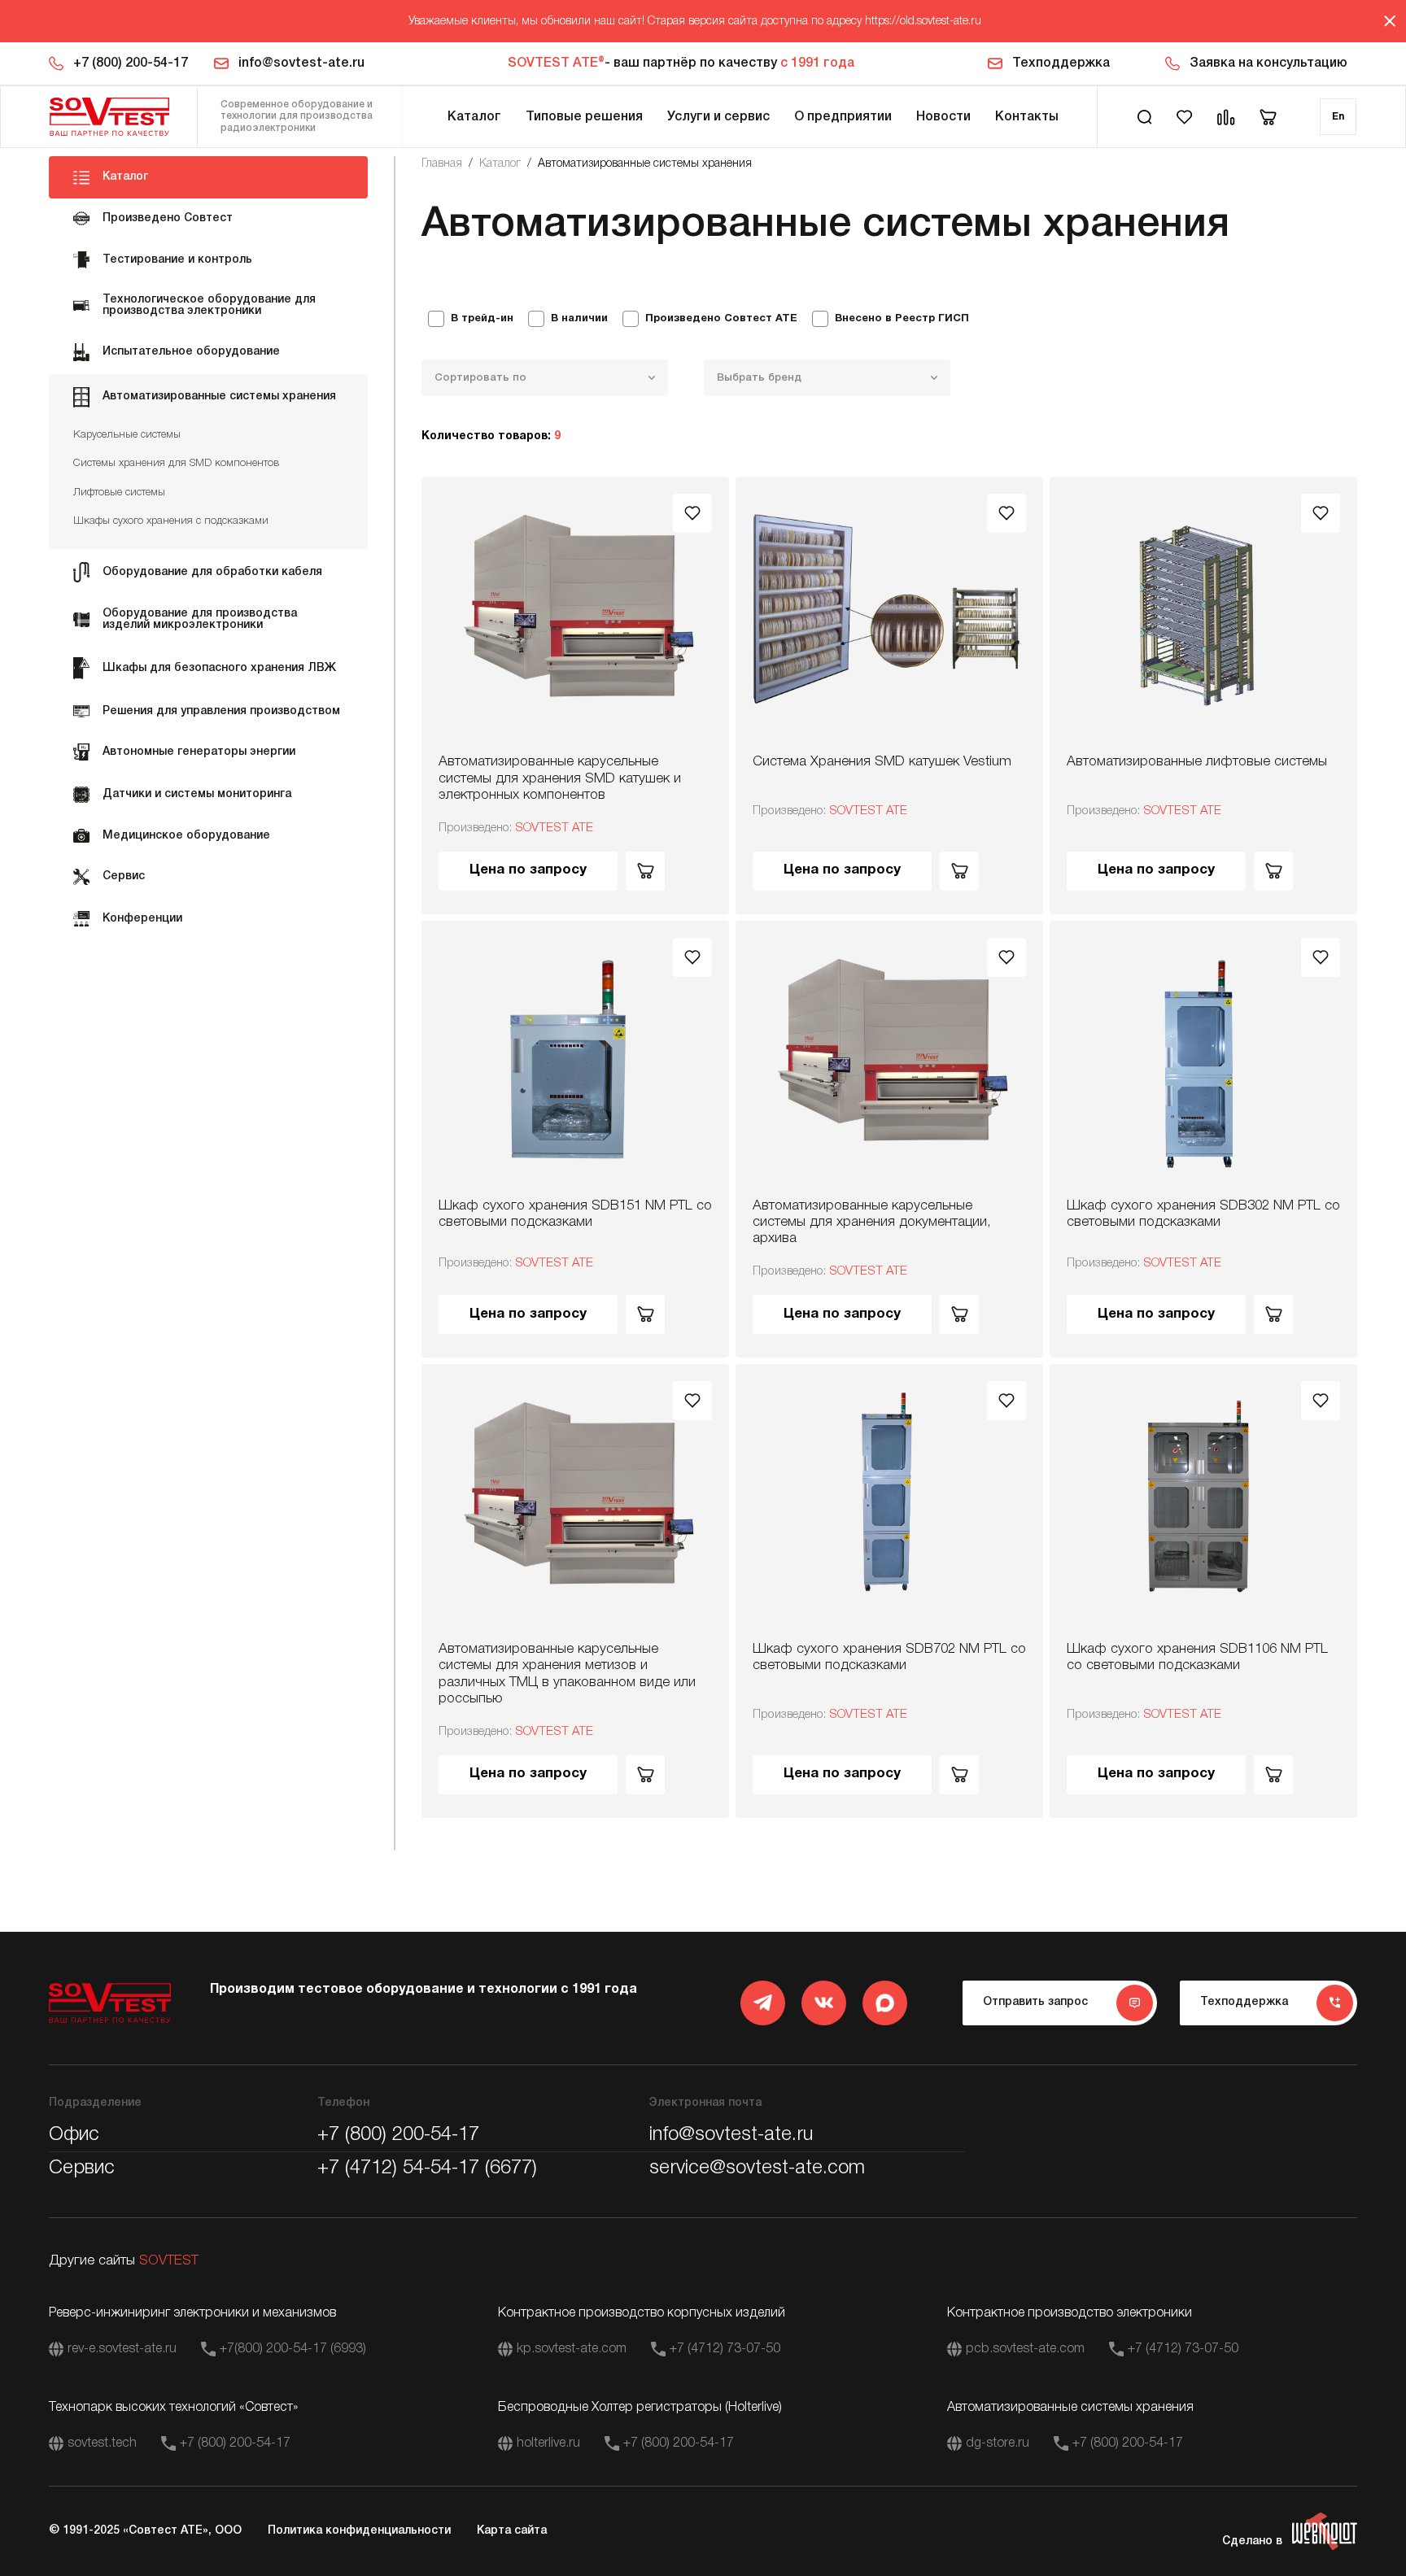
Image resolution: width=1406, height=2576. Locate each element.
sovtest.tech (102, 2443)
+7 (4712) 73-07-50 (725, 2349)
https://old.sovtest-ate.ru (923, 22)
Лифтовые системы (119, 493)
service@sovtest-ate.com (757, 2168)
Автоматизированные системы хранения (645, 164)
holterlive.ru (548, 2443)
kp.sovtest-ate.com (572, 2349)
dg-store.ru (998, 2443)
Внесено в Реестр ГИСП (902, 319)
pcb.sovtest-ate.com (1025, 2349)
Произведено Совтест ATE (721, 319)
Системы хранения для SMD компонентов (176, 463)
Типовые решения (584, 117)
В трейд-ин (482, 319)
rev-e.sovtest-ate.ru (122, 2349)
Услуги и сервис (718, 117)
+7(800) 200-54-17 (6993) (293, 2349)
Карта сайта (512, 2531)
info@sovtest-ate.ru (301, 63)
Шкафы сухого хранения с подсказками (171, 521)
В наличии (579, 319)
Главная (442, 164)
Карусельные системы (127, 435)
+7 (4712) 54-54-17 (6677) (427, 2168)
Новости (943, 117)
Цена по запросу (528, 870)
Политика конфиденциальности (359, 2531)
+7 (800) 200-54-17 (131, 63)
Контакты (1027, 117)
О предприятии (843, 117)
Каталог (474, 117)
